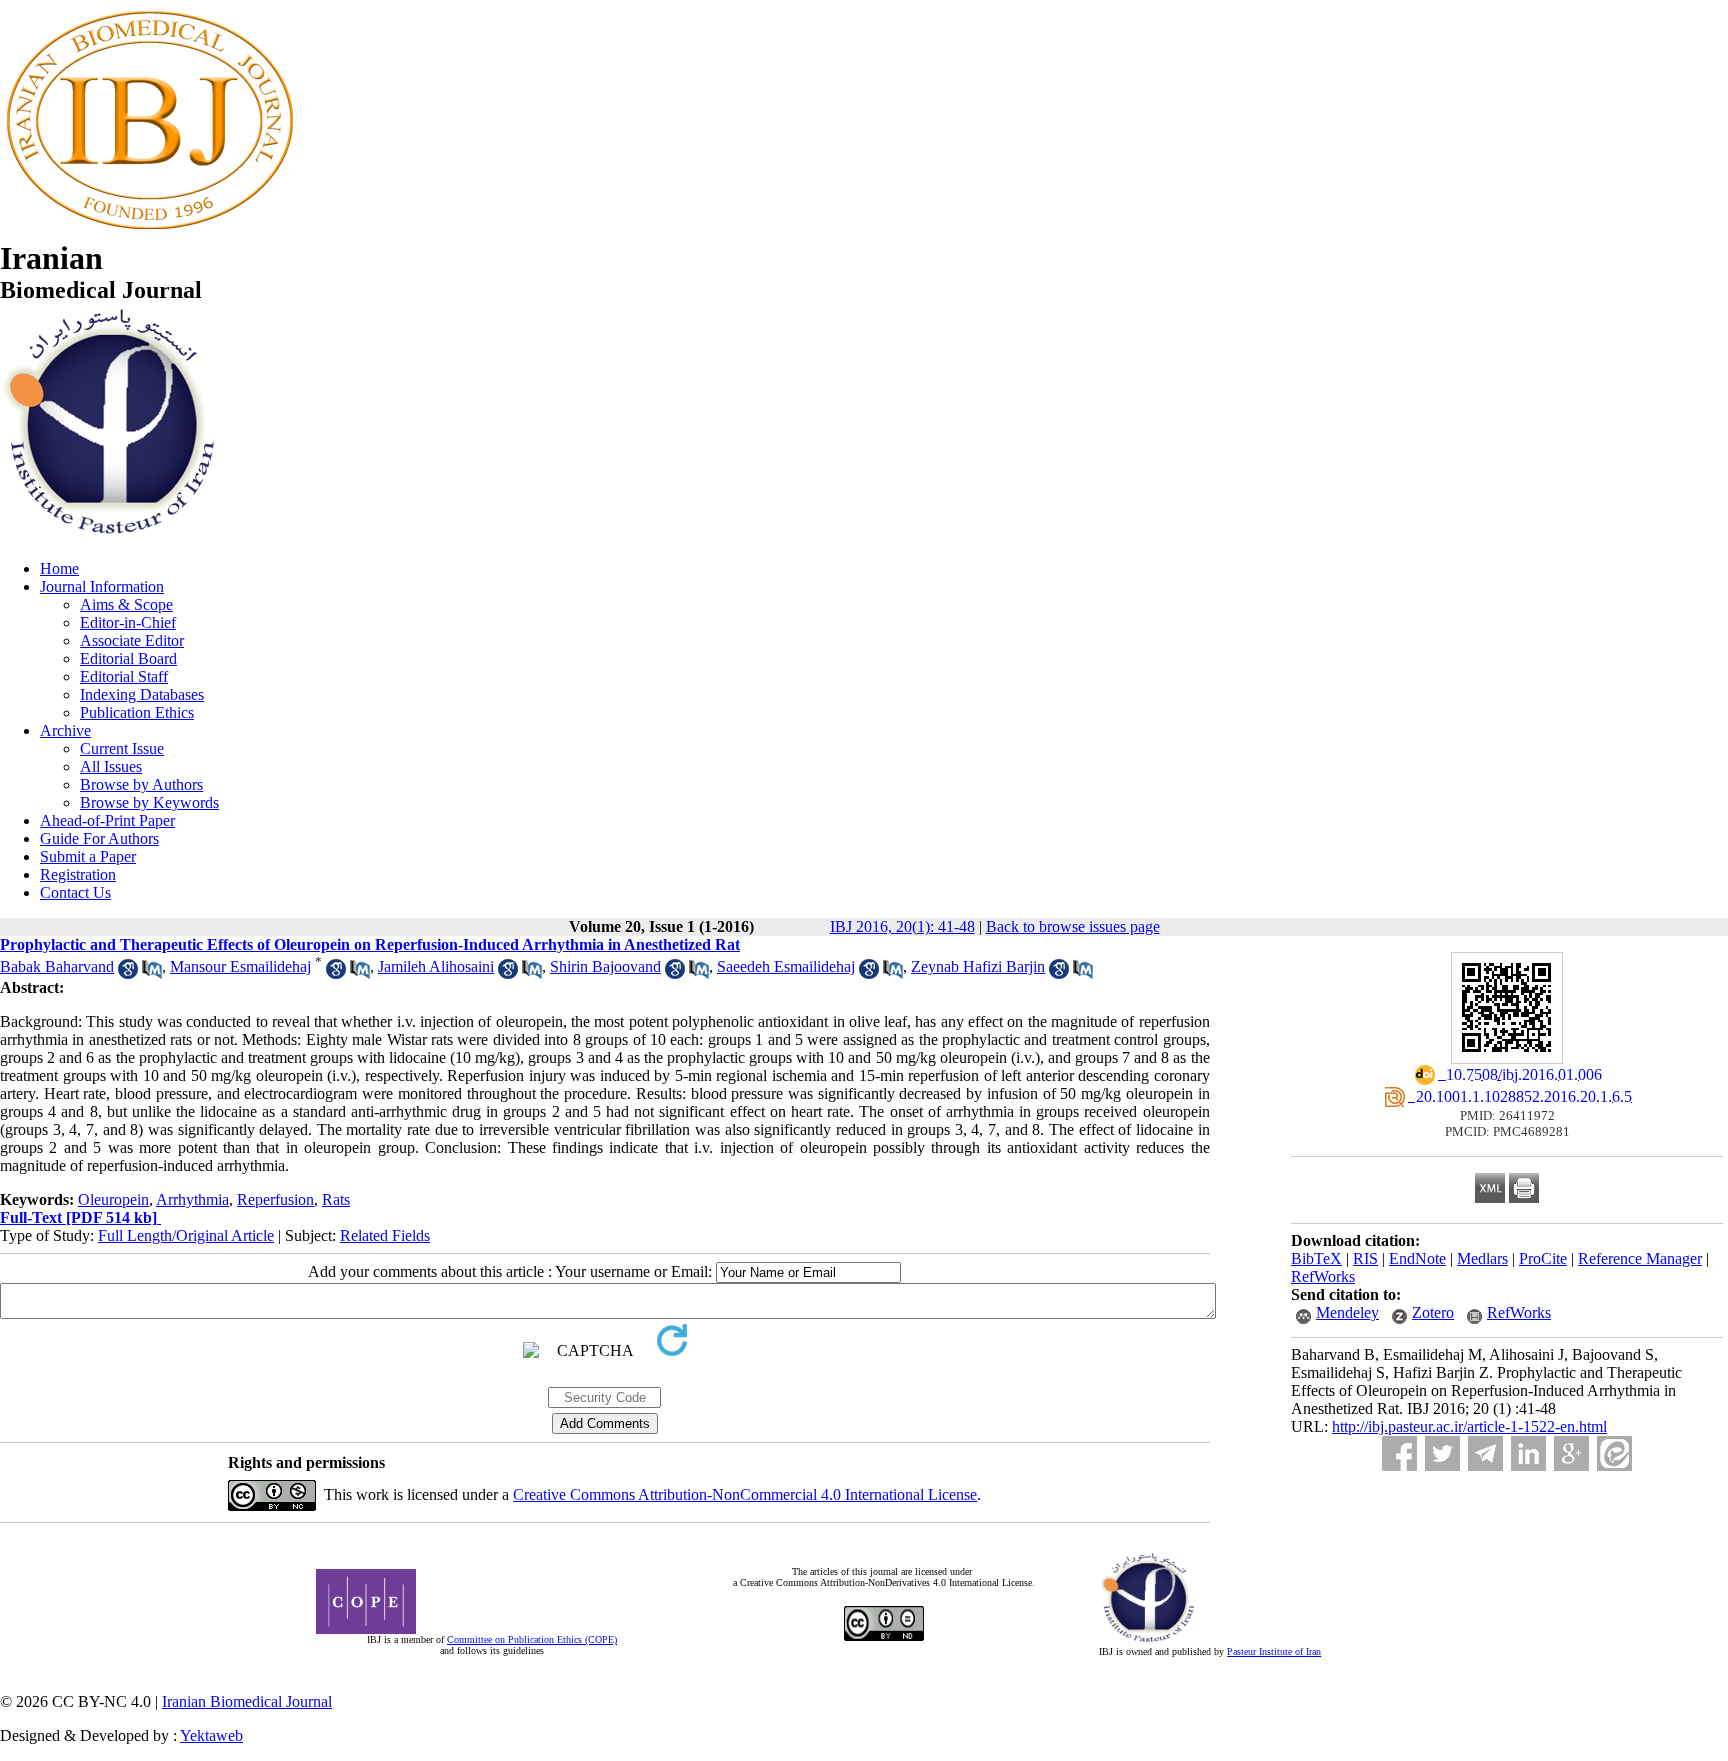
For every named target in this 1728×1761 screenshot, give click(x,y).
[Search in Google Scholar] (128, 973)
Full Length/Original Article (186, 1235)
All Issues (111, 766)
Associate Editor (132, 640)
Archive (65, 730)
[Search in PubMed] (152, 973)
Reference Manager (1640, 1258)
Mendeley (1347, 1312)
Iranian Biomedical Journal (247, 1701)
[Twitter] (1442, 1453)
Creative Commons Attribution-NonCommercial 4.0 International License (745, 1494)
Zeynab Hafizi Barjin (978, 966)
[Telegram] (1485, 1453)
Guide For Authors (99, 838)
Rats (336, 1199)
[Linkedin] (1528, 1453)
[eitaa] (1614, 1453)
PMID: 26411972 (1507, 1115)
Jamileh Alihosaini (436, 966)
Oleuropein (113, 1199)
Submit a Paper (88, 856)
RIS (1365, 1258)
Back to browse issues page (1073, 926)
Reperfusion (275, 1199)
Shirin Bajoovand (605, 966)
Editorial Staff (124, 676)
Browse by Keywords (149, 802)
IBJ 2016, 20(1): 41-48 (902, 926)
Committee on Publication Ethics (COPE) (532, 1639)
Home (59, 568)
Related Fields (385, 1235)
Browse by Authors (141, 784)
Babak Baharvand (57, 966)
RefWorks (1323, 1276)
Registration (78, 874)
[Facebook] (1399, 1453)
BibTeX (1316, 1258)
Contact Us (75, 892)
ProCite (1543, 1258)
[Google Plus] (1571, 1453)
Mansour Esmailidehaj (240, 966)
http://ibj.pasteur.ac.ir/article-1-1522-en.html (1469, 1426)
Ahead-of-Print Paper (107, 820)
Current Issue (122, 748)
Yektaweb (211, 1735)
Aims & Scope (126, 604)
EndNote (1417, 1258)
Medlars (1482, 1258)
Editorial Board (128, 658)
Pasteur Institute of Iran (1274, 1651)
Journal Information (102, 586)
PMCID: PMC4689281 (1507, 1131)
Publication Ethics (137, 712)
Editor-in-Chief (128, 622)
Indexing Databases (142, 694)
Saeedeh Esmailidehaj (786, 966)
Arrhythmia (192, 1199)
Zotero (1433, 1312)
